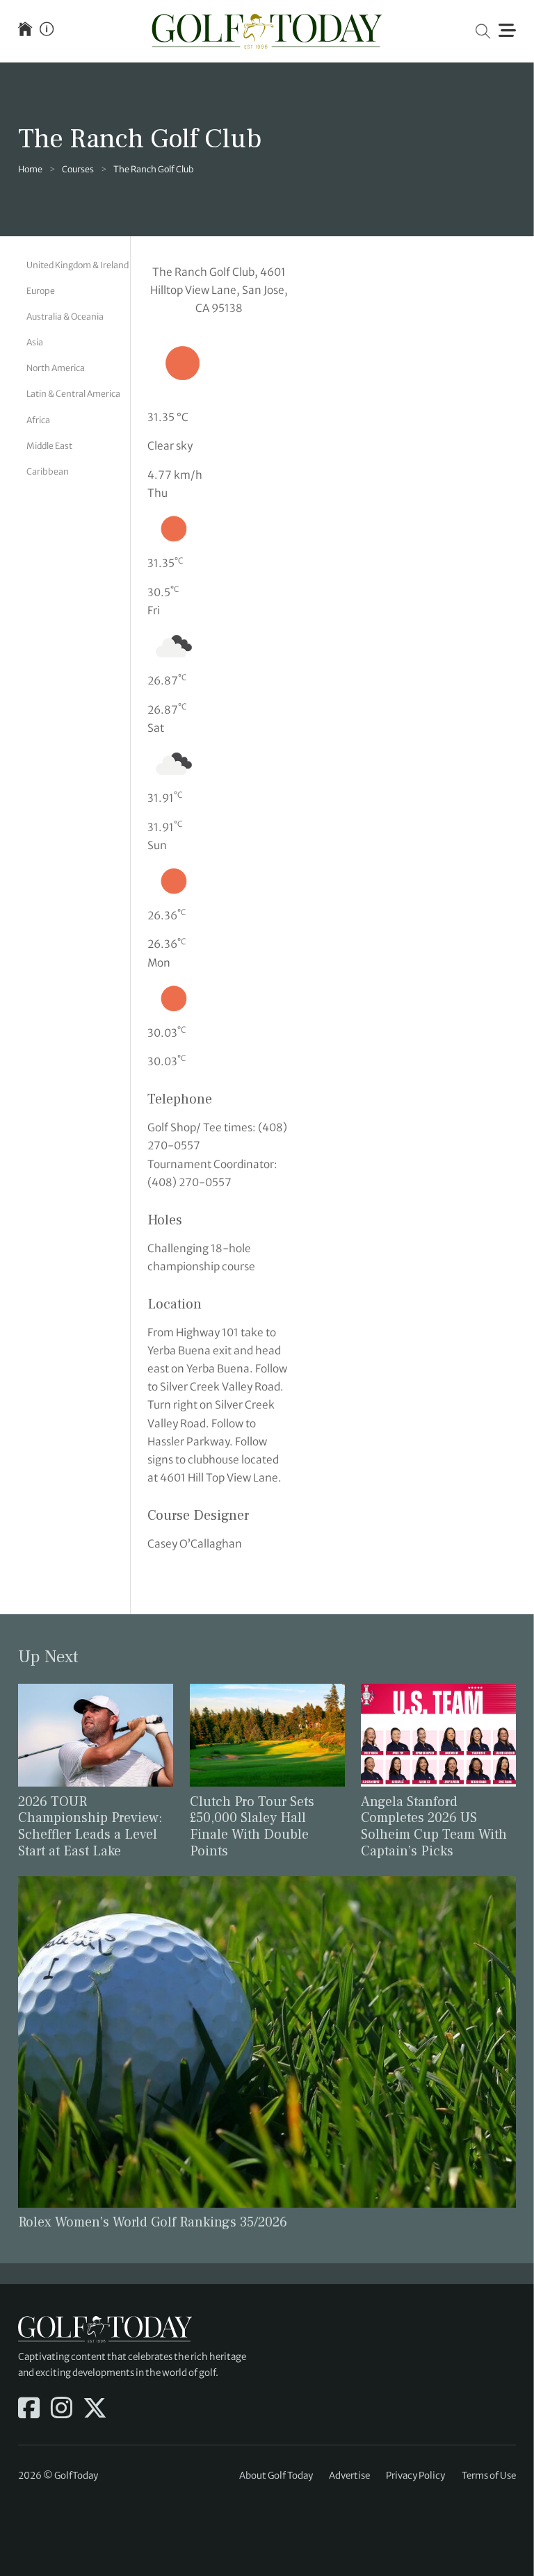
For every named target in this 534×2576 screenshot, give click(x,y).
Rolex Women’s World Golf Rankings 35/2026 (153, 2222)
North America (56, 368)
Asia (35, 342)
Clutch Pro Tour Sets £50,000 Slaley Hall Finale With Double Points (252, 1827)
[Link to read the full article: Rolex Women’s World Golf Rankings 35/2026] (267, 2041)
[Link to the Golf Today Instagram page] (62, 2409)
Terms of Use (489, 2476)
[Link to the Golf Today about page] (47, 31)
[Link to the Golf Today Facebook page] (29, 2409)
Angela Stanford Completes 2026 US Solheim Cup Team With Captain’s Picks (434, 1827)
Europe (41, 291)
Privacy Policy (415, 2476)
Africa (38, 420)
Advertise (349, 2476)
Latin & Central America (73, 394)
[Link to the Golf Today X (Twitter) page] (95, 2409)
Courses (78, 169)
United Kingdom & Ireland (78, 265)
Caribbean (48, 471)
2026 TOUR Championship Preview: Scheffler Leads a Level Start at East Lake (90, 1827)
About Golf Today (276, 2476)
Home (30, 169)
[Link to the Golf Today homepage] (25, 31)
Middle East (49, 446)
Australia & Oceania (65, 317)
